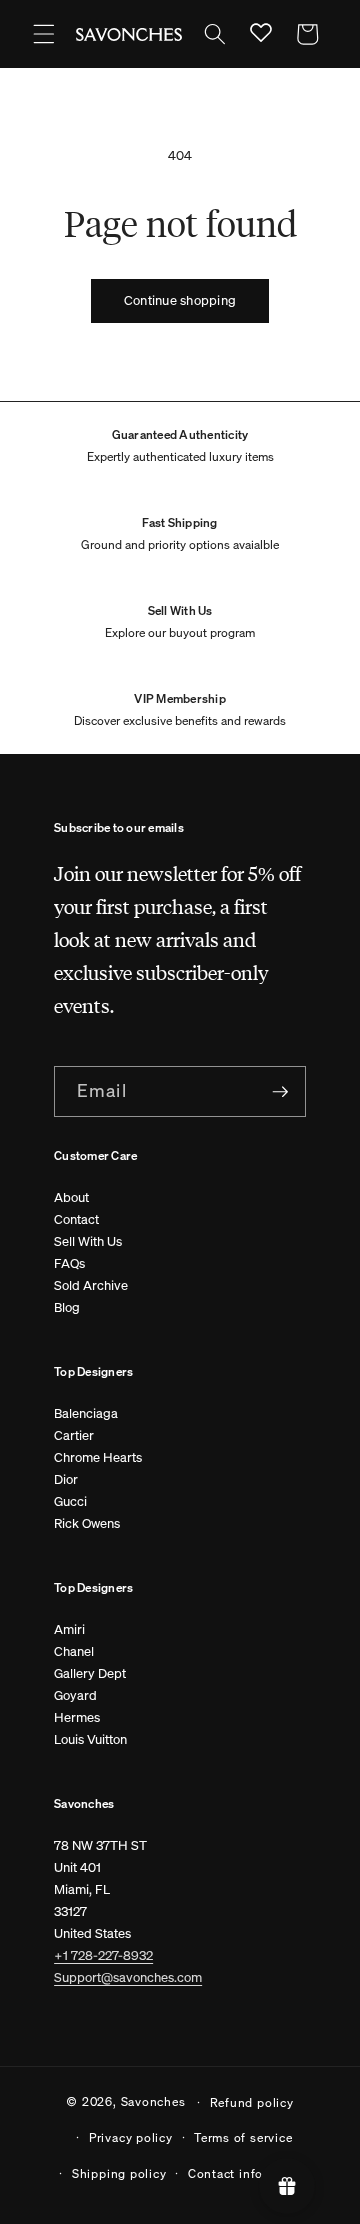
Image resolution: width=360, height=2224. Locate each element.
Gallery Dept (90, 1673)
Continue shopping (180, 300)
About (71, 1197)
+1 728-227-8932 (103, 1955)
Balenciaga (86, 1413)
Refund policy (252, 2102)
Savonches (153, 2101)
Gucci (70, 1501)
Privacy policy (131, 2137)
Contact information (249, 2173)
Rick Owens (87, 1523)
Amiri (69, 1629)
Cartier (74, 1435)
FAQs (69, 1263)
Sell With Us (88, 1241)
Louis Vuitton (90, 1739)
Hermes (77, 1717)
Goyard (75, 1695)
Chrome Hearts (98, 1457)
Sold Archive (91, 1285)
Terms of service (243, 2137)
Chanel (74, 1651)
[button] (44, 34)
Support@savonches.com (128, 1977)
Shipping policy (119, 2173)
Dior (66, 1479)
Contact (76, 1219)
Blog (67, 1307)
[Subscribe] (280, 1092)
